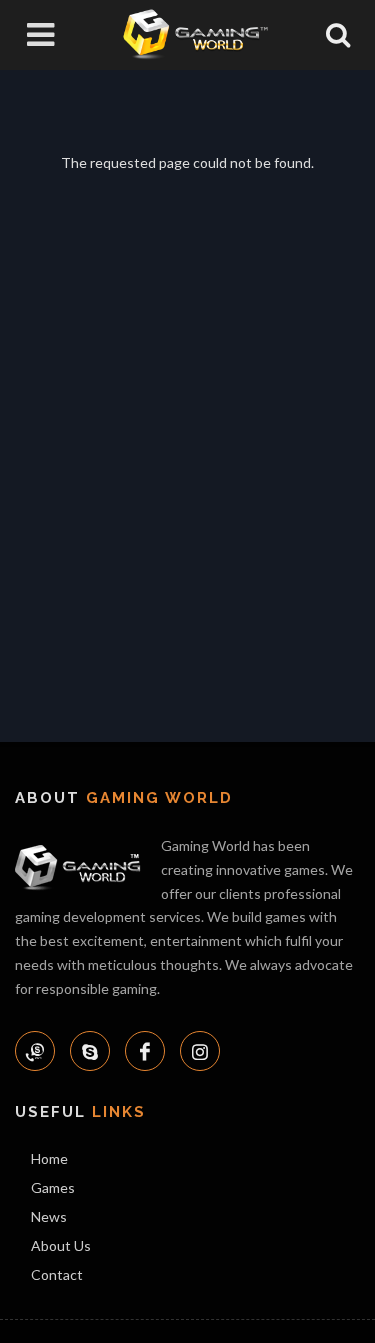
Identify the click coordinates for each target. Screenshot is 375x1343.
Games (53, 1187)
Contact (57, 1274)
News (49, 1216)
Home (49, 1158)
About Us (61, 1245)
